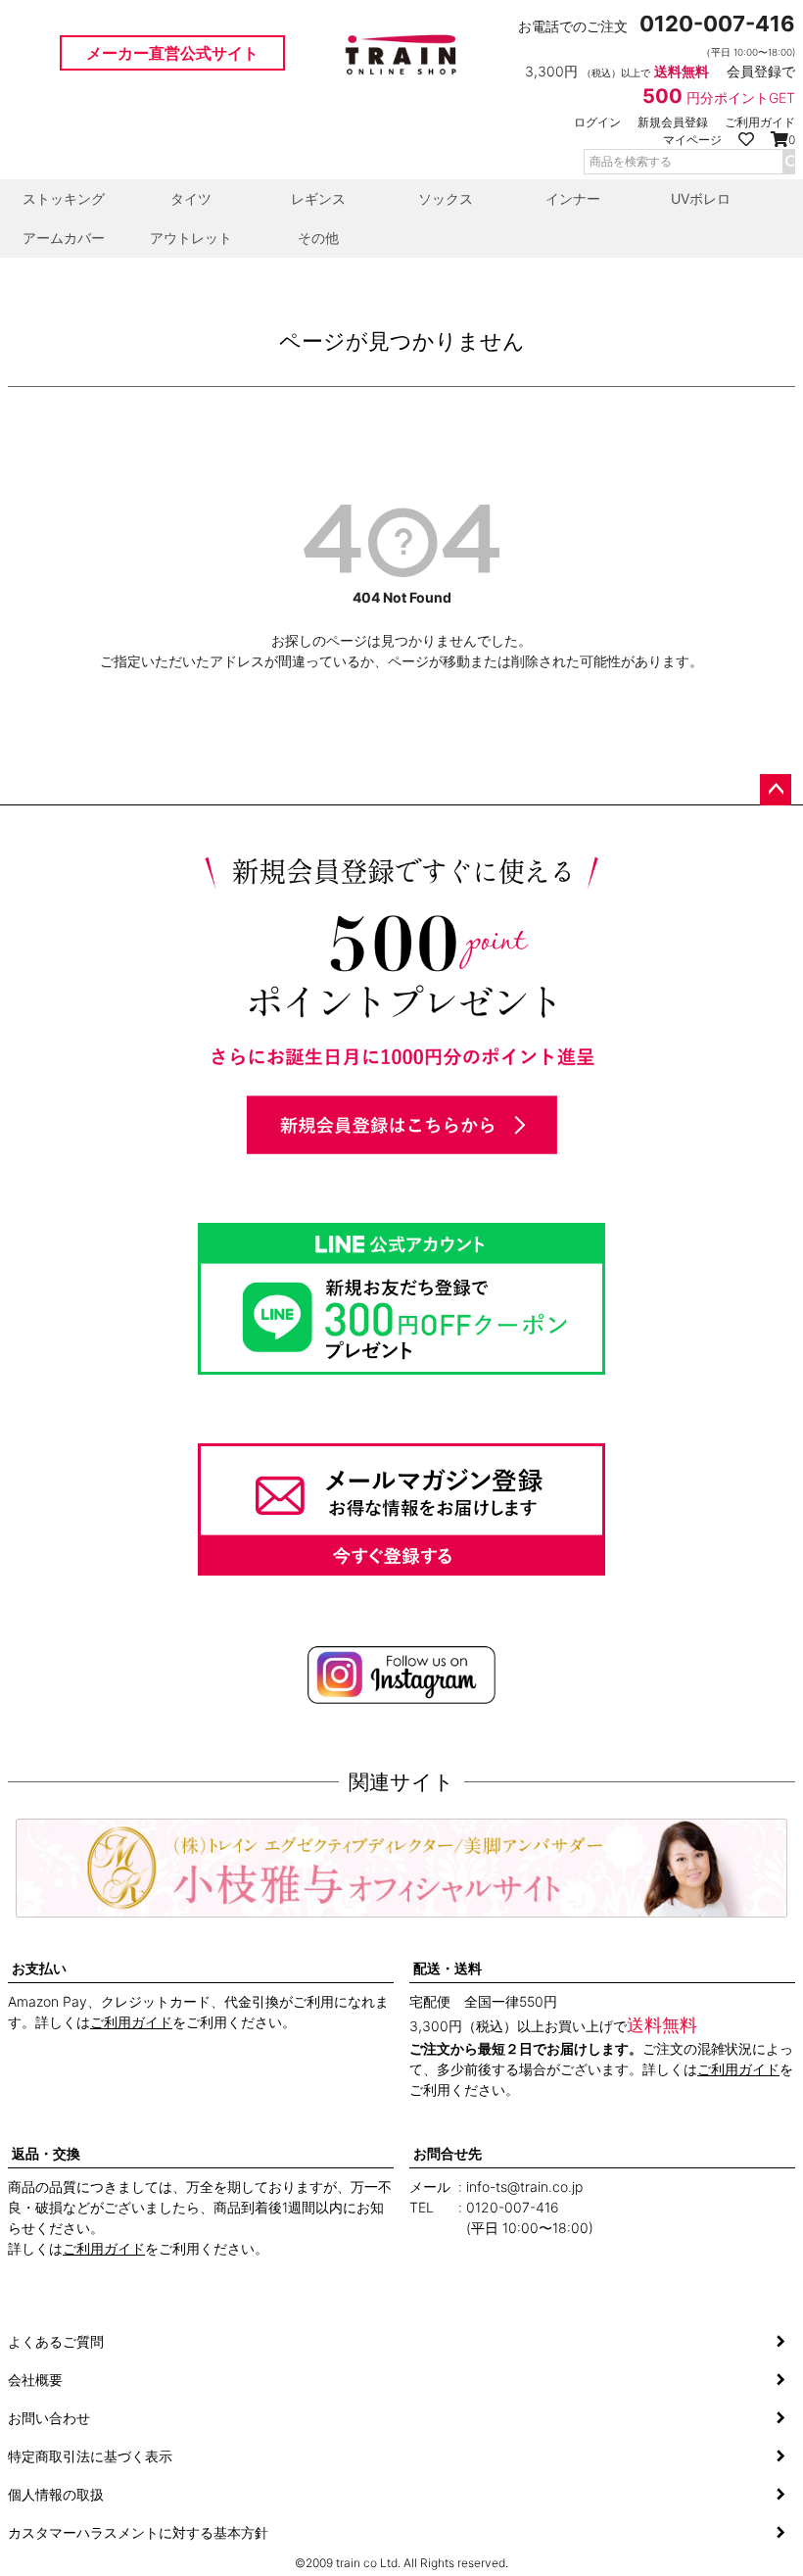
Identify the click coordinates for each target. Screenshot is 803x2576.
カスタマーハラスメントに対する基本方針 (138, 2532)
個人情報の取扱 (56, 2494)
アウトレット (191, 238)
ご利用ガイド (760, 122)
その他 (318, 238)
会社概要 (35, 2380)
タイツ (191, 198)
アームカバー (64, 238)
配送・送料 (448, 1968)
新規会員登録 (673, 122)
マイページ (692, 140)
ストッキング (64, 198)
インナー (573, 198)
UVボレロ (701, 198)
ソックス (446, 198)
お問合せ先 (448, 2153)
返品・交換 (46, 2153)
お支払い (39, 1968)
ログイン (597, 122)
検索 (788, 162)
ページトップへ (776, 790)
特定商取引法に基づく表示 (90, 2456)
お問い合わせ (49, 2418)
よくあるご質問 (56, 2341)
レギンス (318, 198)
